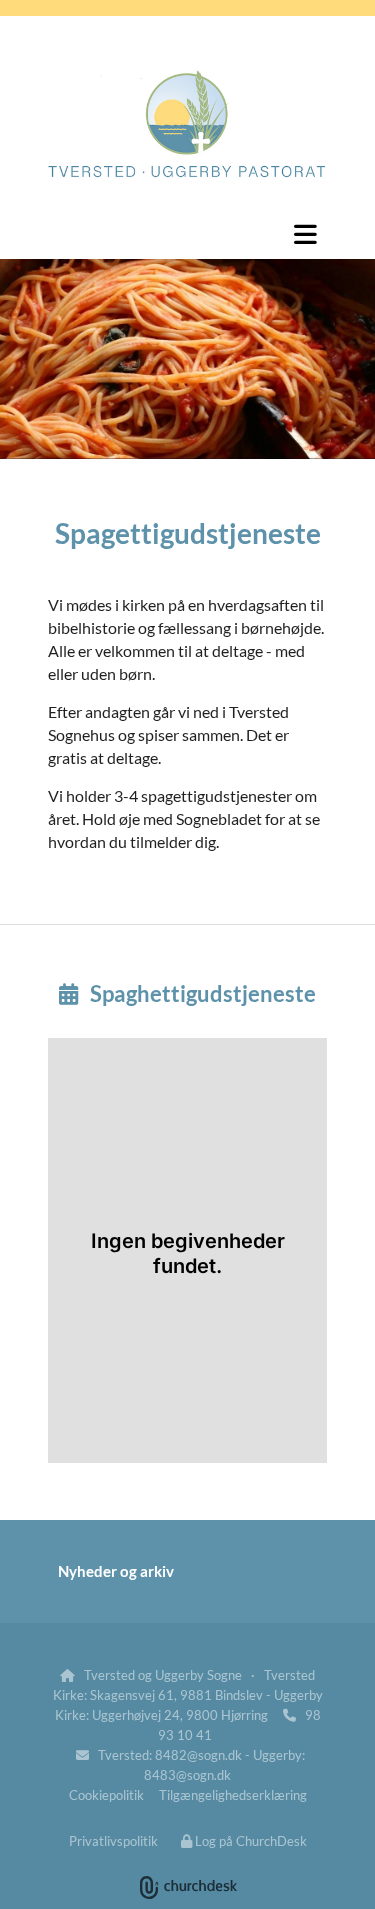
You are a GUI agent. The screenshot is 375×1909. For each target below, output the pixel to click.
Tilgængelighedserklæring (233, 1795)
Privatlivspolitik (113, 1841)
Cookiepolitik (106, 1795)
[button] (187, 234)
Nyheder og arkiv (116, 1571)
